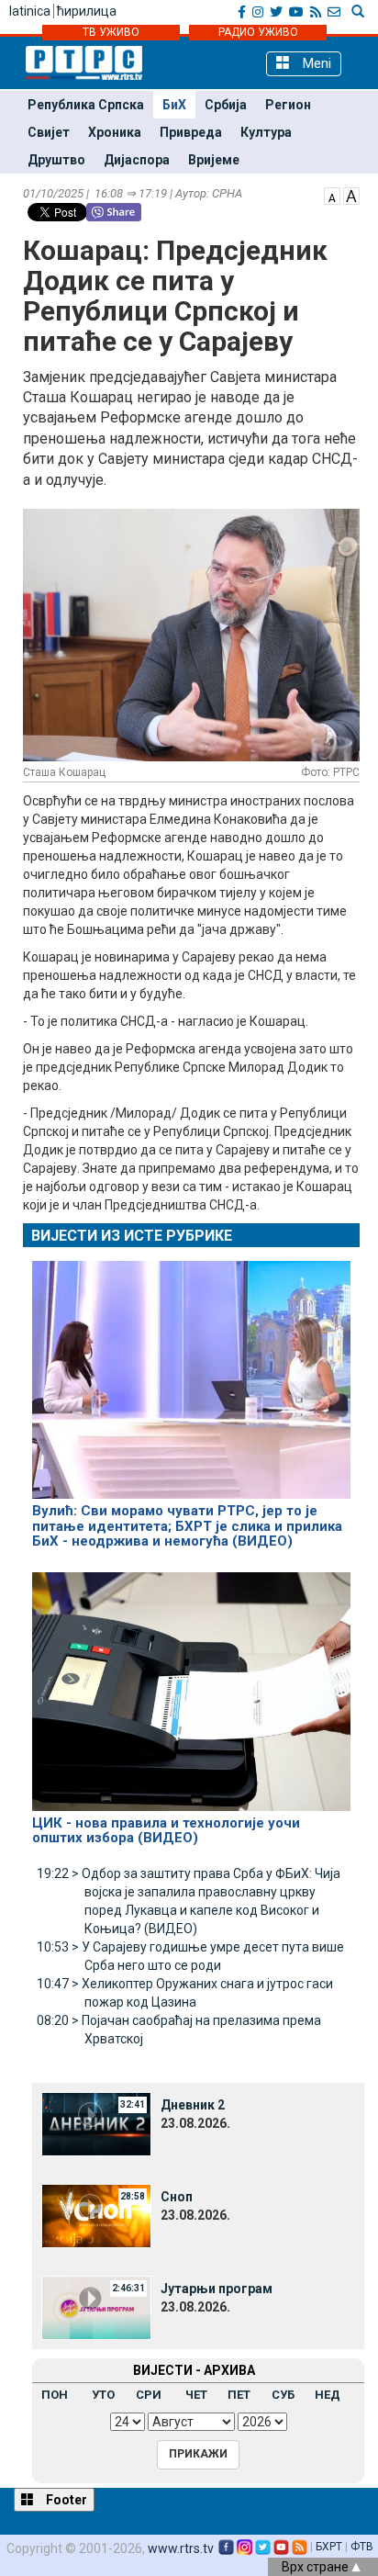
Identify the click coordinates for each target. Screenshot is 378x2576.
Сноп (177, 2197)
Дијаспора (137, 160)
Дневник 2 (193, 2105)
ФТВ (362, 2547)
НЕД (328, 2395)
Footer (65, 2500)
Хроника (115, 132)
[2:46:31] (96, 2307)
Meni (315, 63)
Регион (288, 105)
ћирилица (87, 11)
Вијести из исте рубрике (132, 1236)
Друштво (56, 160)
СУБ (283, 2395)
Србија (226, 105)
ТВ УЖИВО (111, 32)
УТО (103, 2395)
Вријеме (214, 160)
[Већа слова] (351, 195)
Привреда (191, 132)
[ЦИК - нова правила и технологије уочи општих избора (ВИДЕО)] (191, 1683)
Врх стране (317, 2567)
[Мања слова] (332, 195)
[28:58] (96, 2215)
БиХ (174, 105)
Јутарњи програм (217, 2289)
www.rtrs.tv (181, 2548)
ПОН (55, 2395)
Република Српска (86, 105)
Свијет (49, 132)
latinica (30, 11)
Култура (266, 132)
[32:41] (96, 2123)
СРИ (149, 2395)
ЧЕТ (196, 2395)
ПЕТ (239, 2395)
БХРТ (329, 2547)
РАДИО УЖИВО (258, 32)
